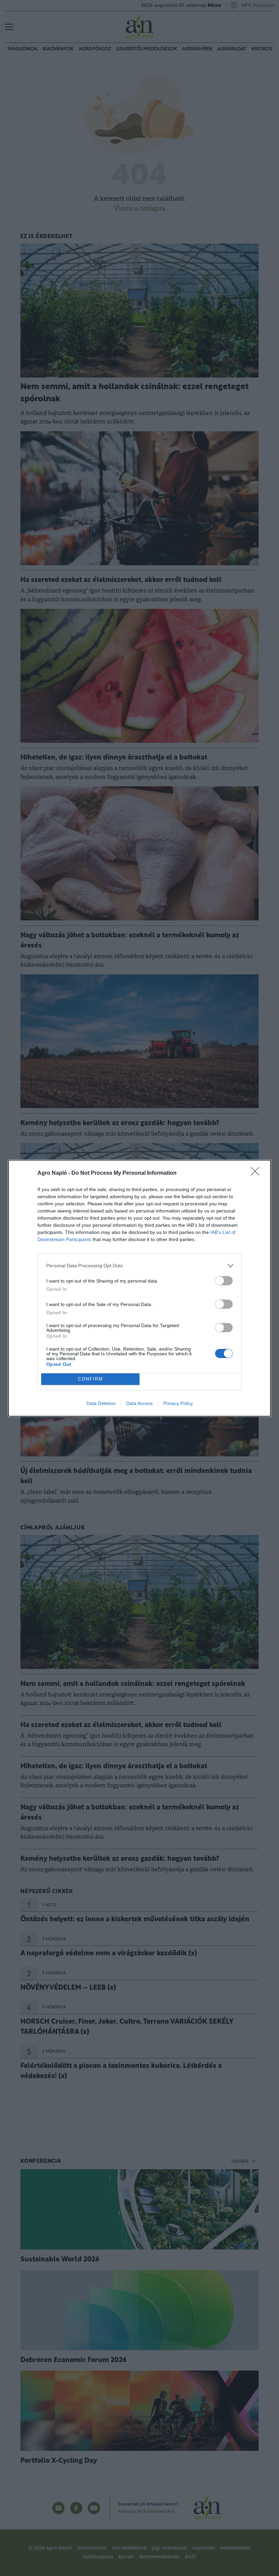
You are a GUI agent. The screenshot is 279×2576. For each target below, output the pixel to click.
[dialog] (139, 1288)
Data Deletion (101, 1403)
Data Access (139, 1403)
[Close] (257, 1173)
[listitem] (139, 1266)
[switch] (224, 1281)
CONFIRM (91, 1379)
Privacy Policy (178, 1403)
